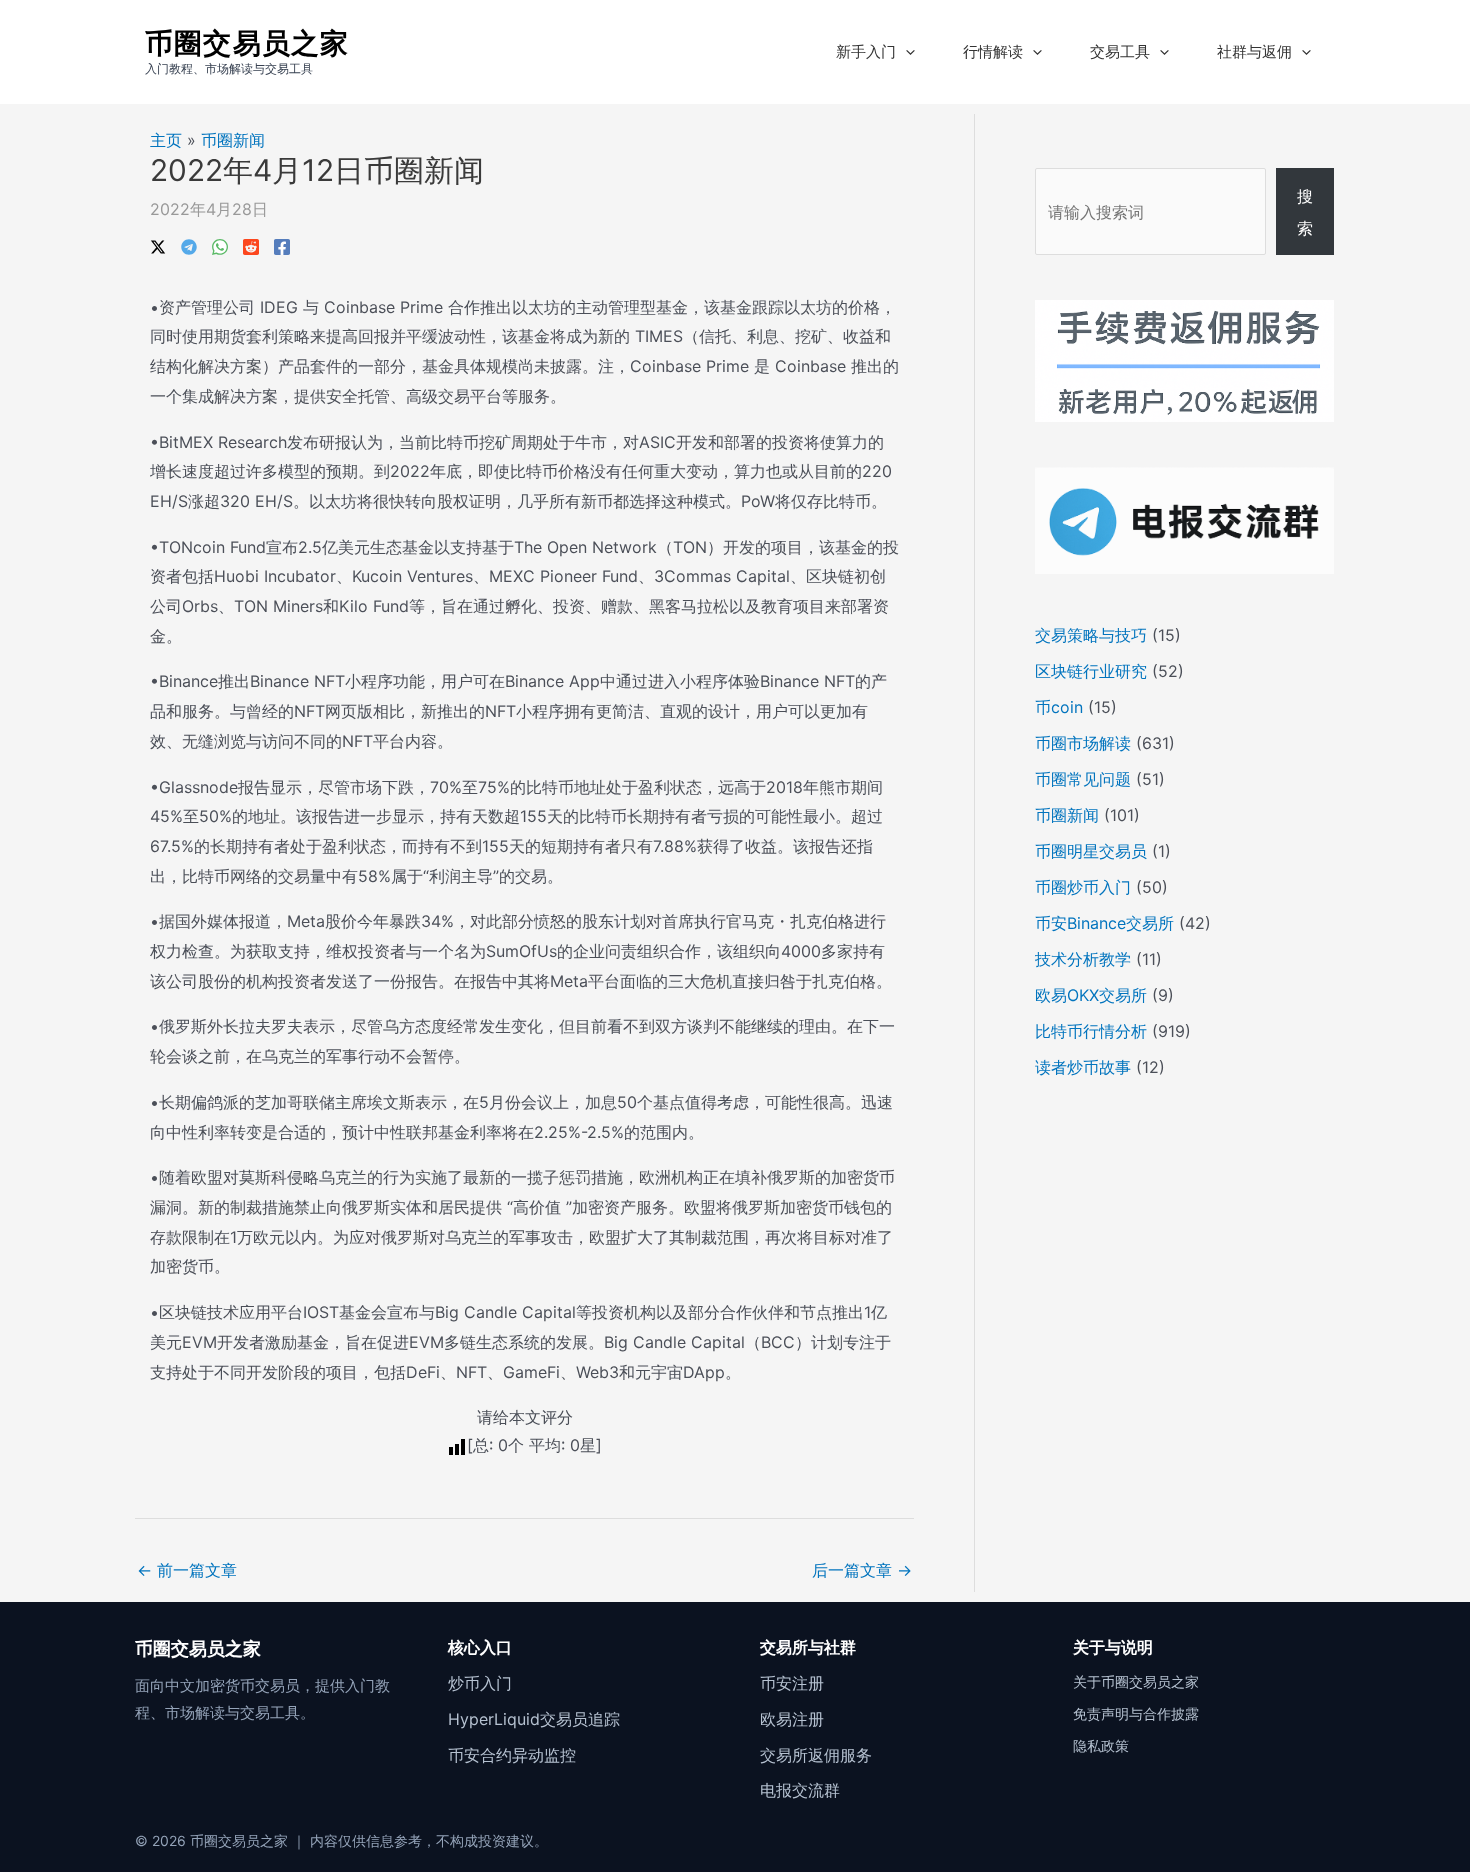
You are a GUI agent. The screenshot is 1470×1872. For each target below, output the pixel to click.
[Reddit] (251, 245)
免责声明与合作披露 (1136, 1713)
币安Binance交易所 (1104, 923)
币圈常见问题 (1083, 779)
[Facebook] (282, 245)
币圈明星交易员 (1091, 851)
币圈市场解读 (1083, 743)
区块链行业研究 (1091, 671)
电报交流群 (800, 1790)
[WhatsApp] (220, 245)
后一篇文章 (862, 1570)
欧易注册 (792, 1719)
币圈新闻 (233, 140)
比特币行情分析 (1091, 1031)
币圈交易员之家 (247, 43)
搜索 (1305, 212)
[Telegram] (189, 245)
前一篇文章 (187, 1570)
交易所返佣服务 (816, 1755)
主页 (166, 140)
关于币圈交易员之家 (1136, 1681)
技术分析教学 (1083, 959)
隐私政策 (1101, 1745)
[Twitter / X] (158, 245)
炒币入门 (480, 1683)
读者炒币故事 (1083, 1067)
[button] (905, 52)
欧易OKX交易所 (1091, 995)
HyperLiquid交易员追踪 (534, 1719)
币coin (1059, 707)
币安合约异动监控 (512, 1755)
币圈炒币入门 (1083, 887)
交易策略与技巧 (1091, 635)
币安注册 (792, 1683)
